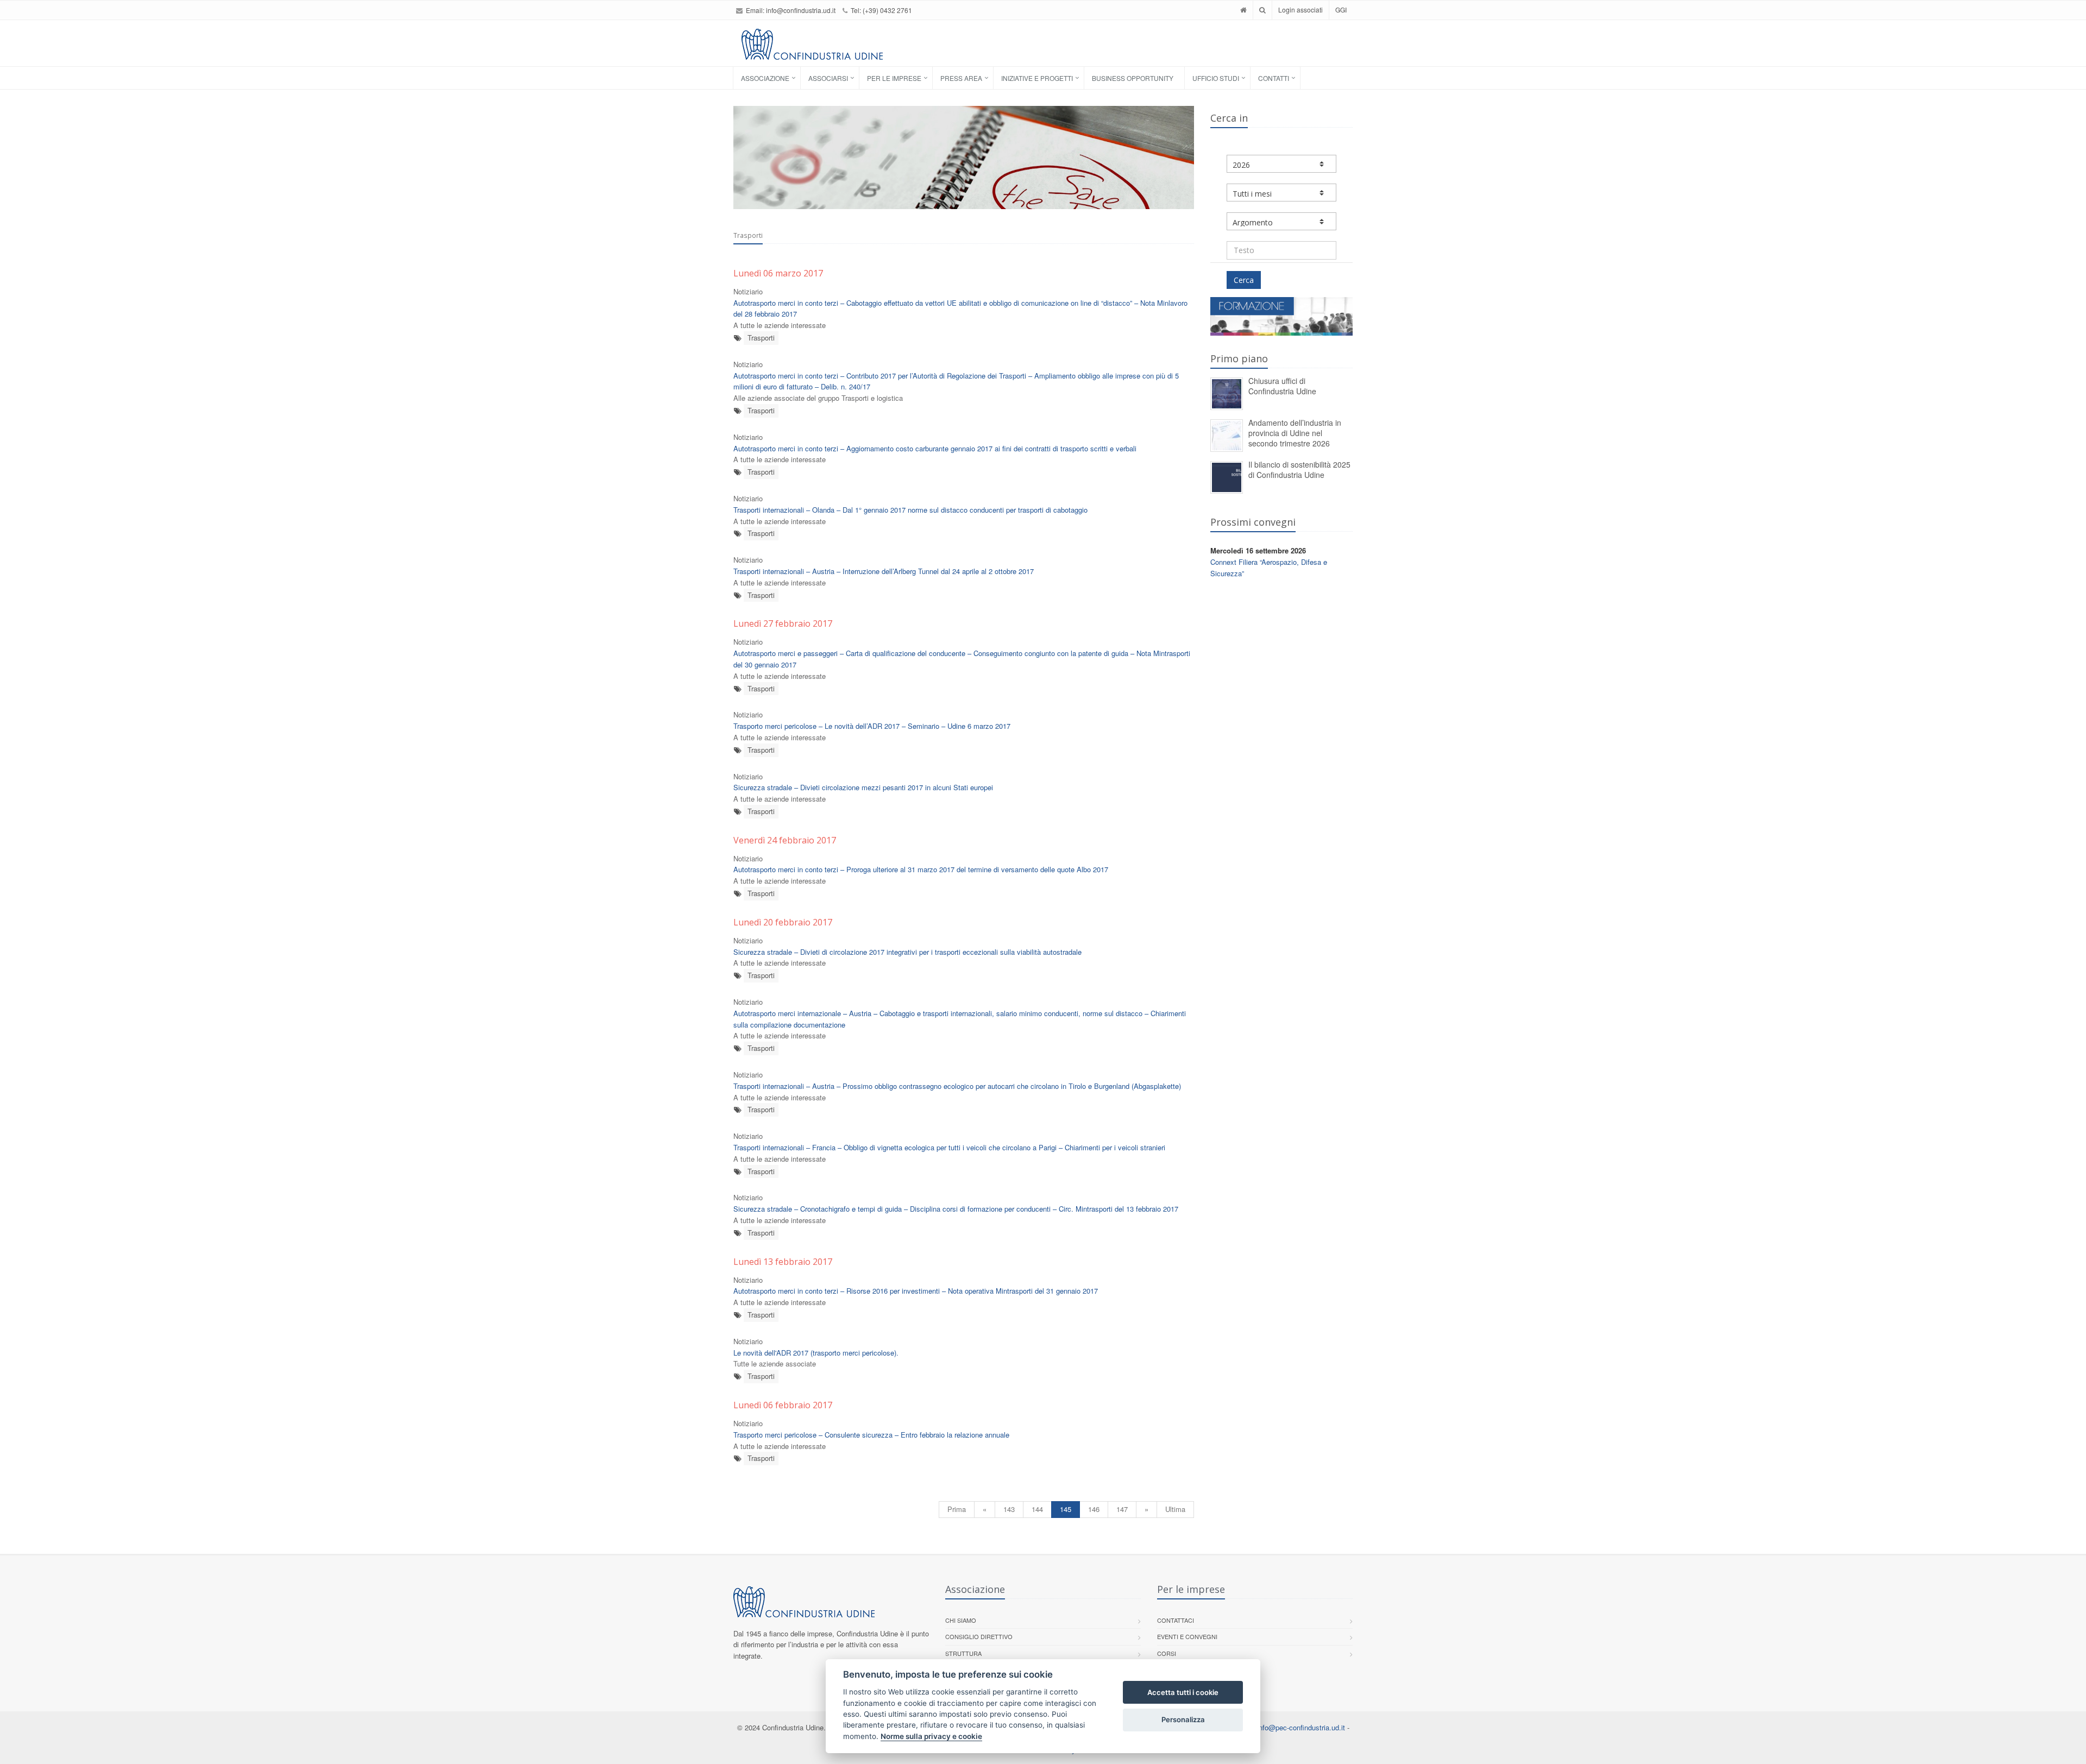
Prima (957, 1509)
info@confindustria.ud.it (801, 10)
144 (1037, 1509)
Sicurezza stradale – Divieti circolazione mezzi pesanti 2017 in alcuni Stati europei (863, 787)
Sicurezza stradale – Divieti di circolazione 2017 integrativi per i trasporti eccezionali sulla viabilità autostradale (907, 952)
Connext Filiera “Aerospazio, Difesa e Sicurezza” (1269, 568)
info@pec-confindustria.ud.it (1301, 1727)
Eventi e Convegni (1187, 1636)
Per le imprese (894, 78)
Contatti (1274, 78)
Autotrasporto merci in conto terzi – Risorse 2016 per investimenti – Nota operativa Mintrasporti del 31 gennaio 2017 (916, 1291)
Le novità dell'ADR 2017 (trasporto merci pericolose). (816, 1353)
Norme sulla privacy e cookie (931, 1736)
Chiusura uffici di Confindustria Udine (1282, 386)
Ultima (1175, 1509)
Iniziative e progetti (1037, 78)
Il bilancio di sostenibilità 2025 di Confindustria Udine (1299, 470)
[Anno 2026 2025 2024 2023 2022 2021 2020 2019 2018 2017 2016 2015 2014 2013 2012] (1282, 164)
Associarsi (828, 78)
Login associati (1300, 10)
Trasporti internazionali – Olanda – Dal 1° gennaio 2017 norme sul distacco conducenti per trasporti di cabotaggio (910, 510)
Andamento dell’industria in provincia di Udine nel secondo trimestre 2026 (1295, 433)
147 (1122, 1509)
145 (1066, 1509)
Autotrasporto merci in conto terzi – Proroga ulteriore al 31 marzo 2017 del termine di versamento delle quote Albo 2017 (921, 869)
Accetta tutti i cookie (1183, 1692)
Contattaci (1176, 1620)
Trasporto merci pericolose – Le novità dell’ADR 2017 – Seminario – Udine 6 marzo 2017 (872, 726)
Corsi (1167, 1653)
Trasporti (761, 338)
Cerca (1244, 280)
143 (1009, 1509)
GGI (1341, 10)
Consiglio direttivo (979, 1636)
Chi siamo (961, 1620)
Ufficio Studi (1216, 78)
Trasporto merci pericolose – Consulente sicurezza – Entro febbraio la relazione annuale (871, 1435)
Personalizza (1183, 1719)
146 (1094, 1509)
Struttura (963, 1653)
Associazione (765, 78)
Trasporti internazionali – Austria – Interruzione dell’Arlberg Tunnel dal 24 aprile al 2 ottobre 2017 (884, 571)
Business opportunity (1133, 78)
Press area (961, 78)
